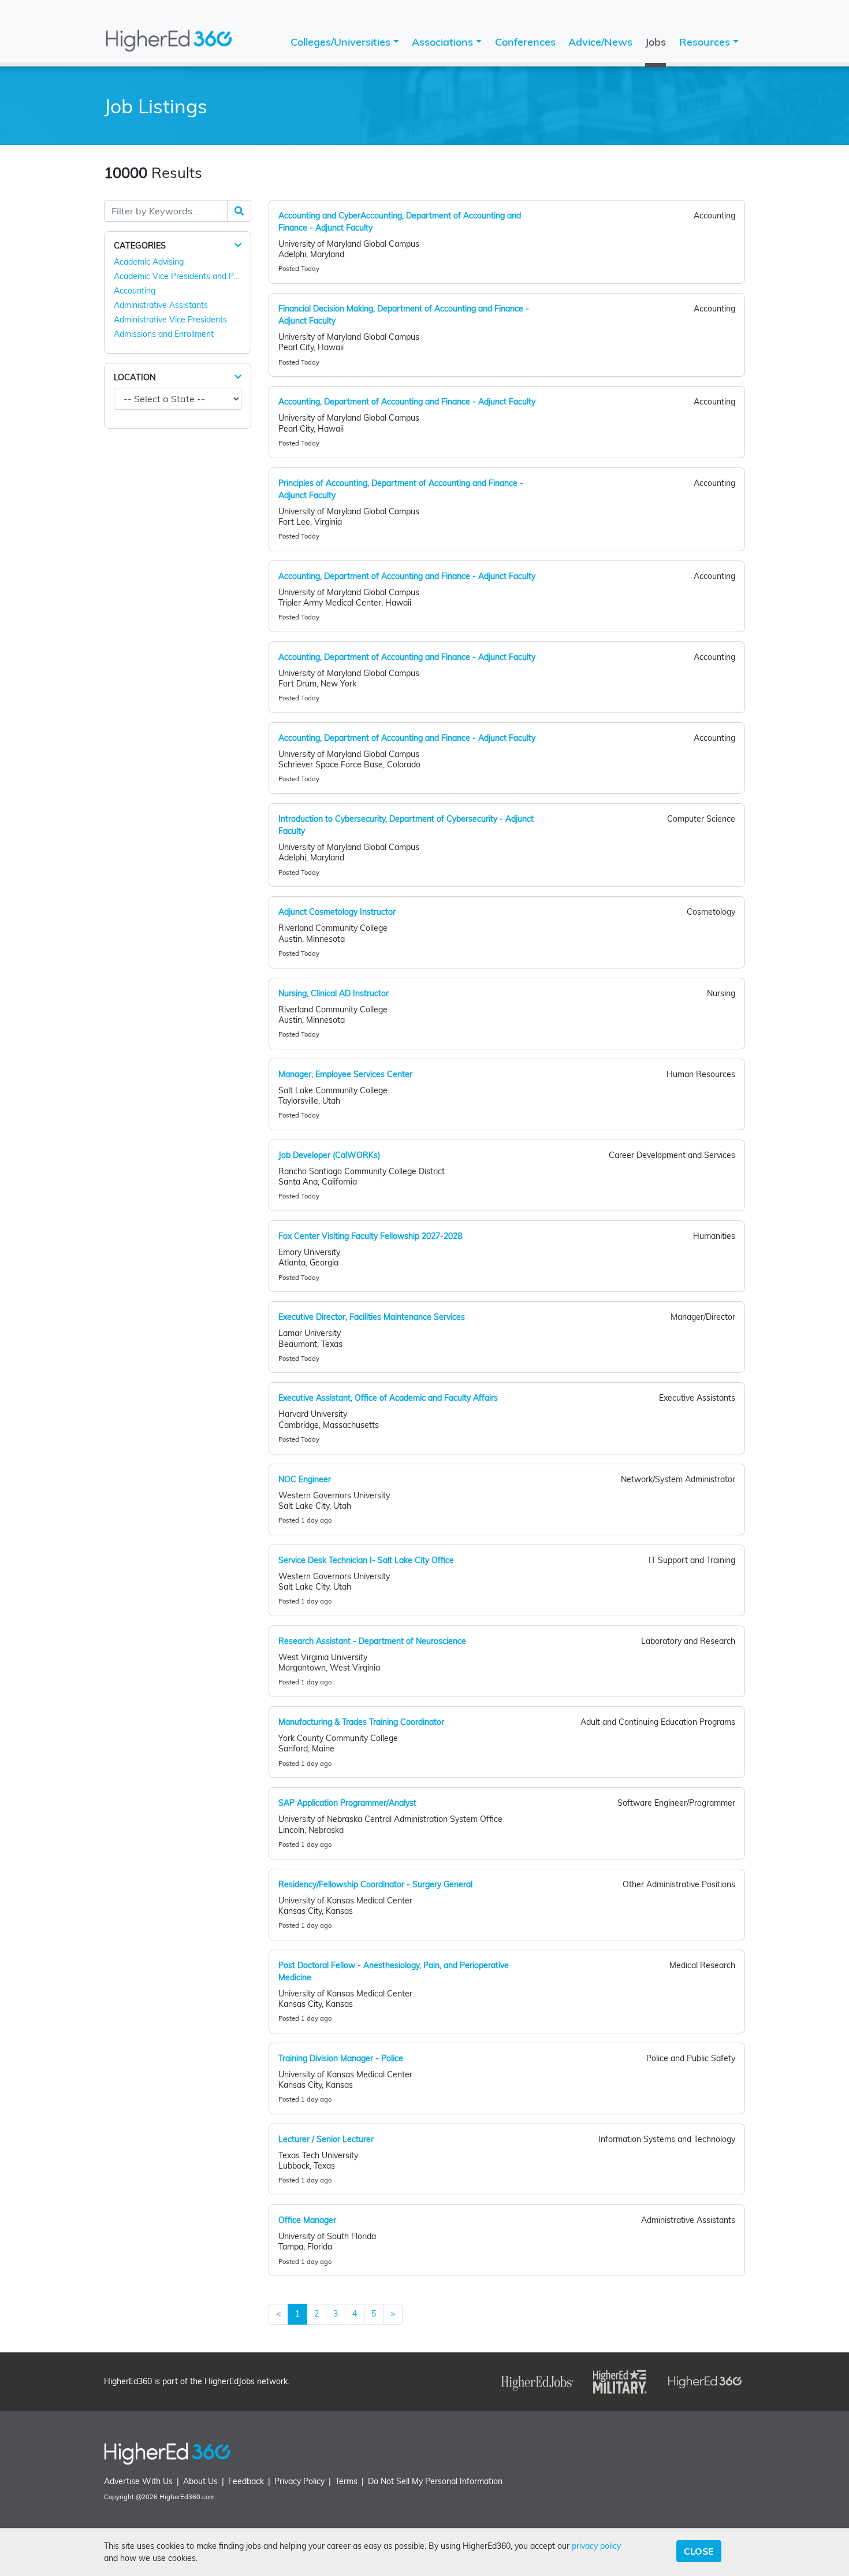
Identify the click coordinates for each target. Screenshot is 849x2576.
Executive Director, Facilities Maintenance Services (372, 1317)
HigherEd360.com (187, 2497)
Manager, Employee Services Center (345, 1074)
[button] (238, 245)
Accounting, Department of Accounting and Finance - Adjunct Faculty (407, 402)
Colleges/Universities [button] (342, 42)
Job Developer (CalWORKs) (329, 1155)
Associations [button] (444, 42)
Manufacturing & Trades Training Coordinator (361, 1722)
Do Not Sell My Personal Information (435, 2481)
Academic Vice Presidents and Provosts (187, 276)
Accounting (135, 291)
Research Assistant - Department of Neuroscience (372, 1641)
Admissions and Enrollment (164, 334)
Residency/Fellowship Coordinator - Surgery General (375, 1884)
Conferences (525, 42)
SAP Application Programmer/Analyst (347, 1803)
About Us (200, 2481)
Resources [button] (706, 42)
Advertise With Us (138, 2481)
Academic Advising (149, 262)
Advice (600, 42)
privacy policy (596, 2546)
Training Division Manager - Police (341, 2058)
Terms (346, 2481)
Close (699, 2551)
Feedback (246, 2481)
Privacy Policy (299, 2481)
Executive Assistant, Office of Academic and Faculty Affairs (388, 1398)
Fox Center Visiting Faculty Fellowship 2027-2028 (370, 1236)
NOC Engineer (305, 1479)
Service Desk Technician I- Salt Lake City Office (366, 1560)
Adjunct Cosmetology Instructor (337, 912)
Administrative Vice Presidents (170, 320)
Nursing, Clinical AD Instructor (334, 993)
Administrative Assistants (161, 305)
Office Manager (307, 2220)
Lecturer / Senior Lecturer (326, 2139)
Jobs (656, 42)
